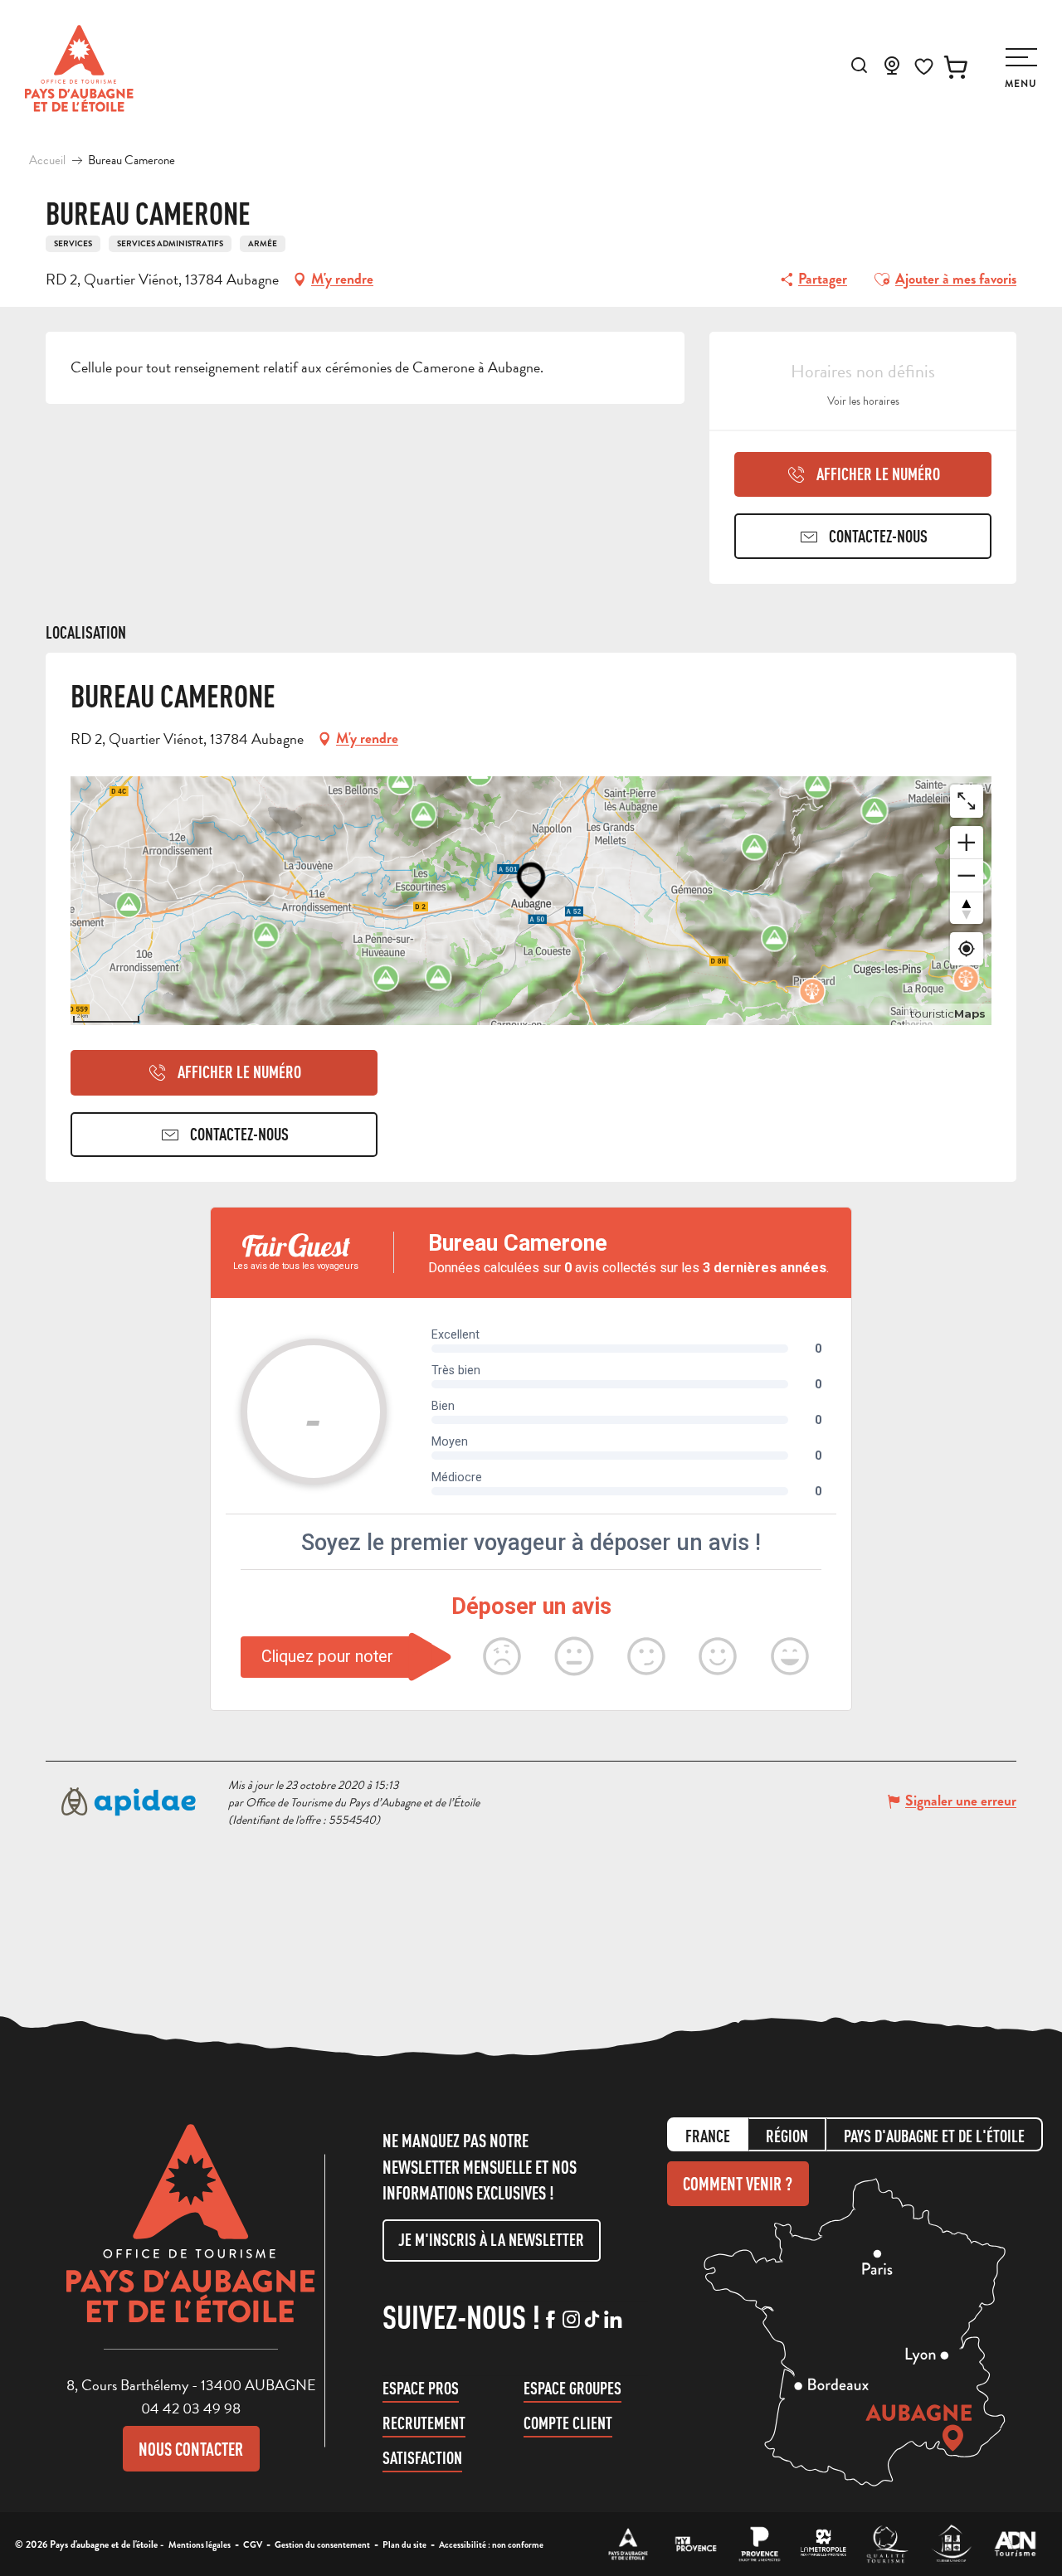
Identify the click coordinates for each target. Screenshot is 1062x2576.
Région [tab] (787, 2136)
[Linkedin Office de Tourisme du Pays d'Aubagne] (613, 2321)
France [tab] (708, 2136)
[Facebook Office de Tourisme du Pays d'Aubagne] (550, 2321)
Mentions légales (200, 2544)
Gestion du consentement (322, 2544)
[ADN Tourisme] (1015, 2544)
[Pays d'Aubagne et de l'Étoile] (79, 68)
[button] (859, 65)
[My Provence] (696, 2544)
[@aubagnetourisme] (571, 2321)
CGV (253, 2544)
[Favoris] (924, 67)
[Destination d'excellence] (887, 2544)
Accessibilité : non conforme (491, 2544)
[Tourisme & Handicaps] (951, 2544)
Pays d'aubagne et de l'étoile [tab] (934, 2136)
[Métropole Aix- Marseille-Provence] (823, 2544)
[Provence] (760, 2544)
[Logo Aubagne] (191, 2236)
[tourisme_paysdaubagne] (592, 2321)
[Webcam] (892, 70)
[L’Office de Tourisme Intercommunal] (628, 2544)
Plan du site (404, 2544)
